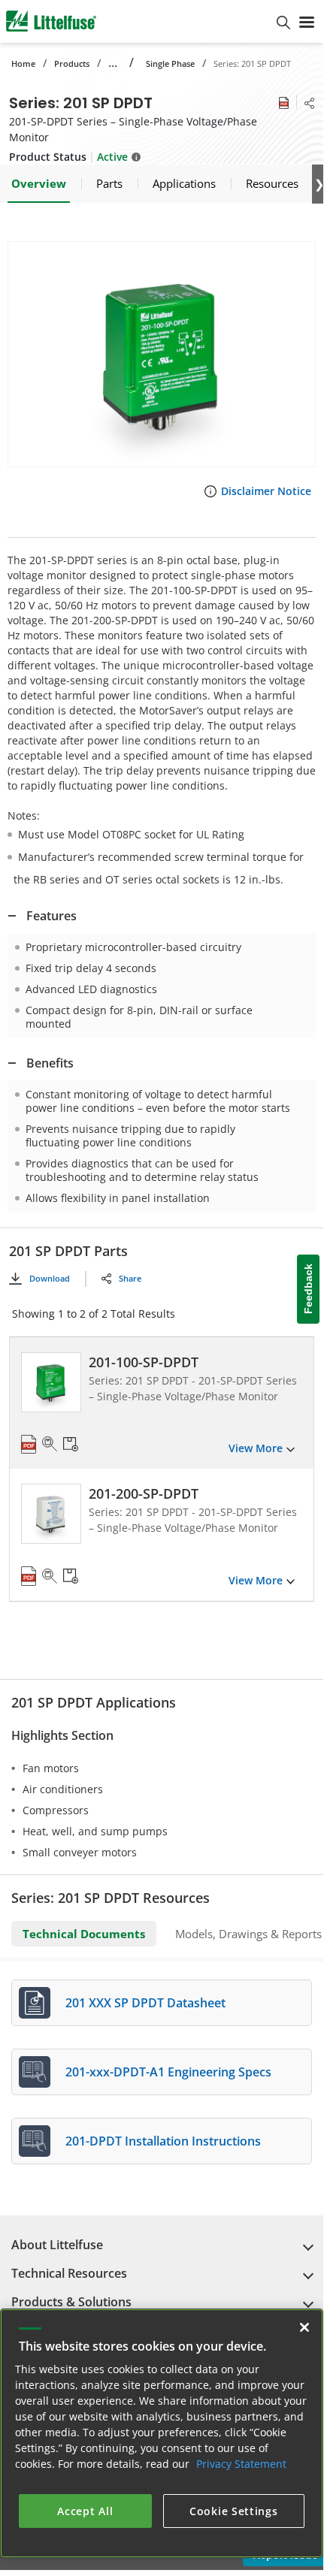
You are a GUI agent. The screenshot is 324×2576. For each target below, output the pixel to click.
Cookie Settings (234, 2511)
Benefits (50, 1063)
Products (72, 63)
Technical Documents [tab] (84, 1934)
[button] (162, 354)
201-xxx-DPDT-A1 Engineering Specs (168, 2072)
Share (130, 1278)
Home (23, 63)
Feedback (308, 1289)
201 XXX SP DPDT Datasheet (145, 2003)
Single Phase (170, 63)
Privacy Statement (241, 2464)
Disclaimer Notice (266, 491)
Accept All (85, 2511)
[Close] (304, 2327)
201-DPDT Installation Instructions (163, 2141)
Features (51, 916)
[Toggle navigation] (307, 21)
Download (50, 1278)
